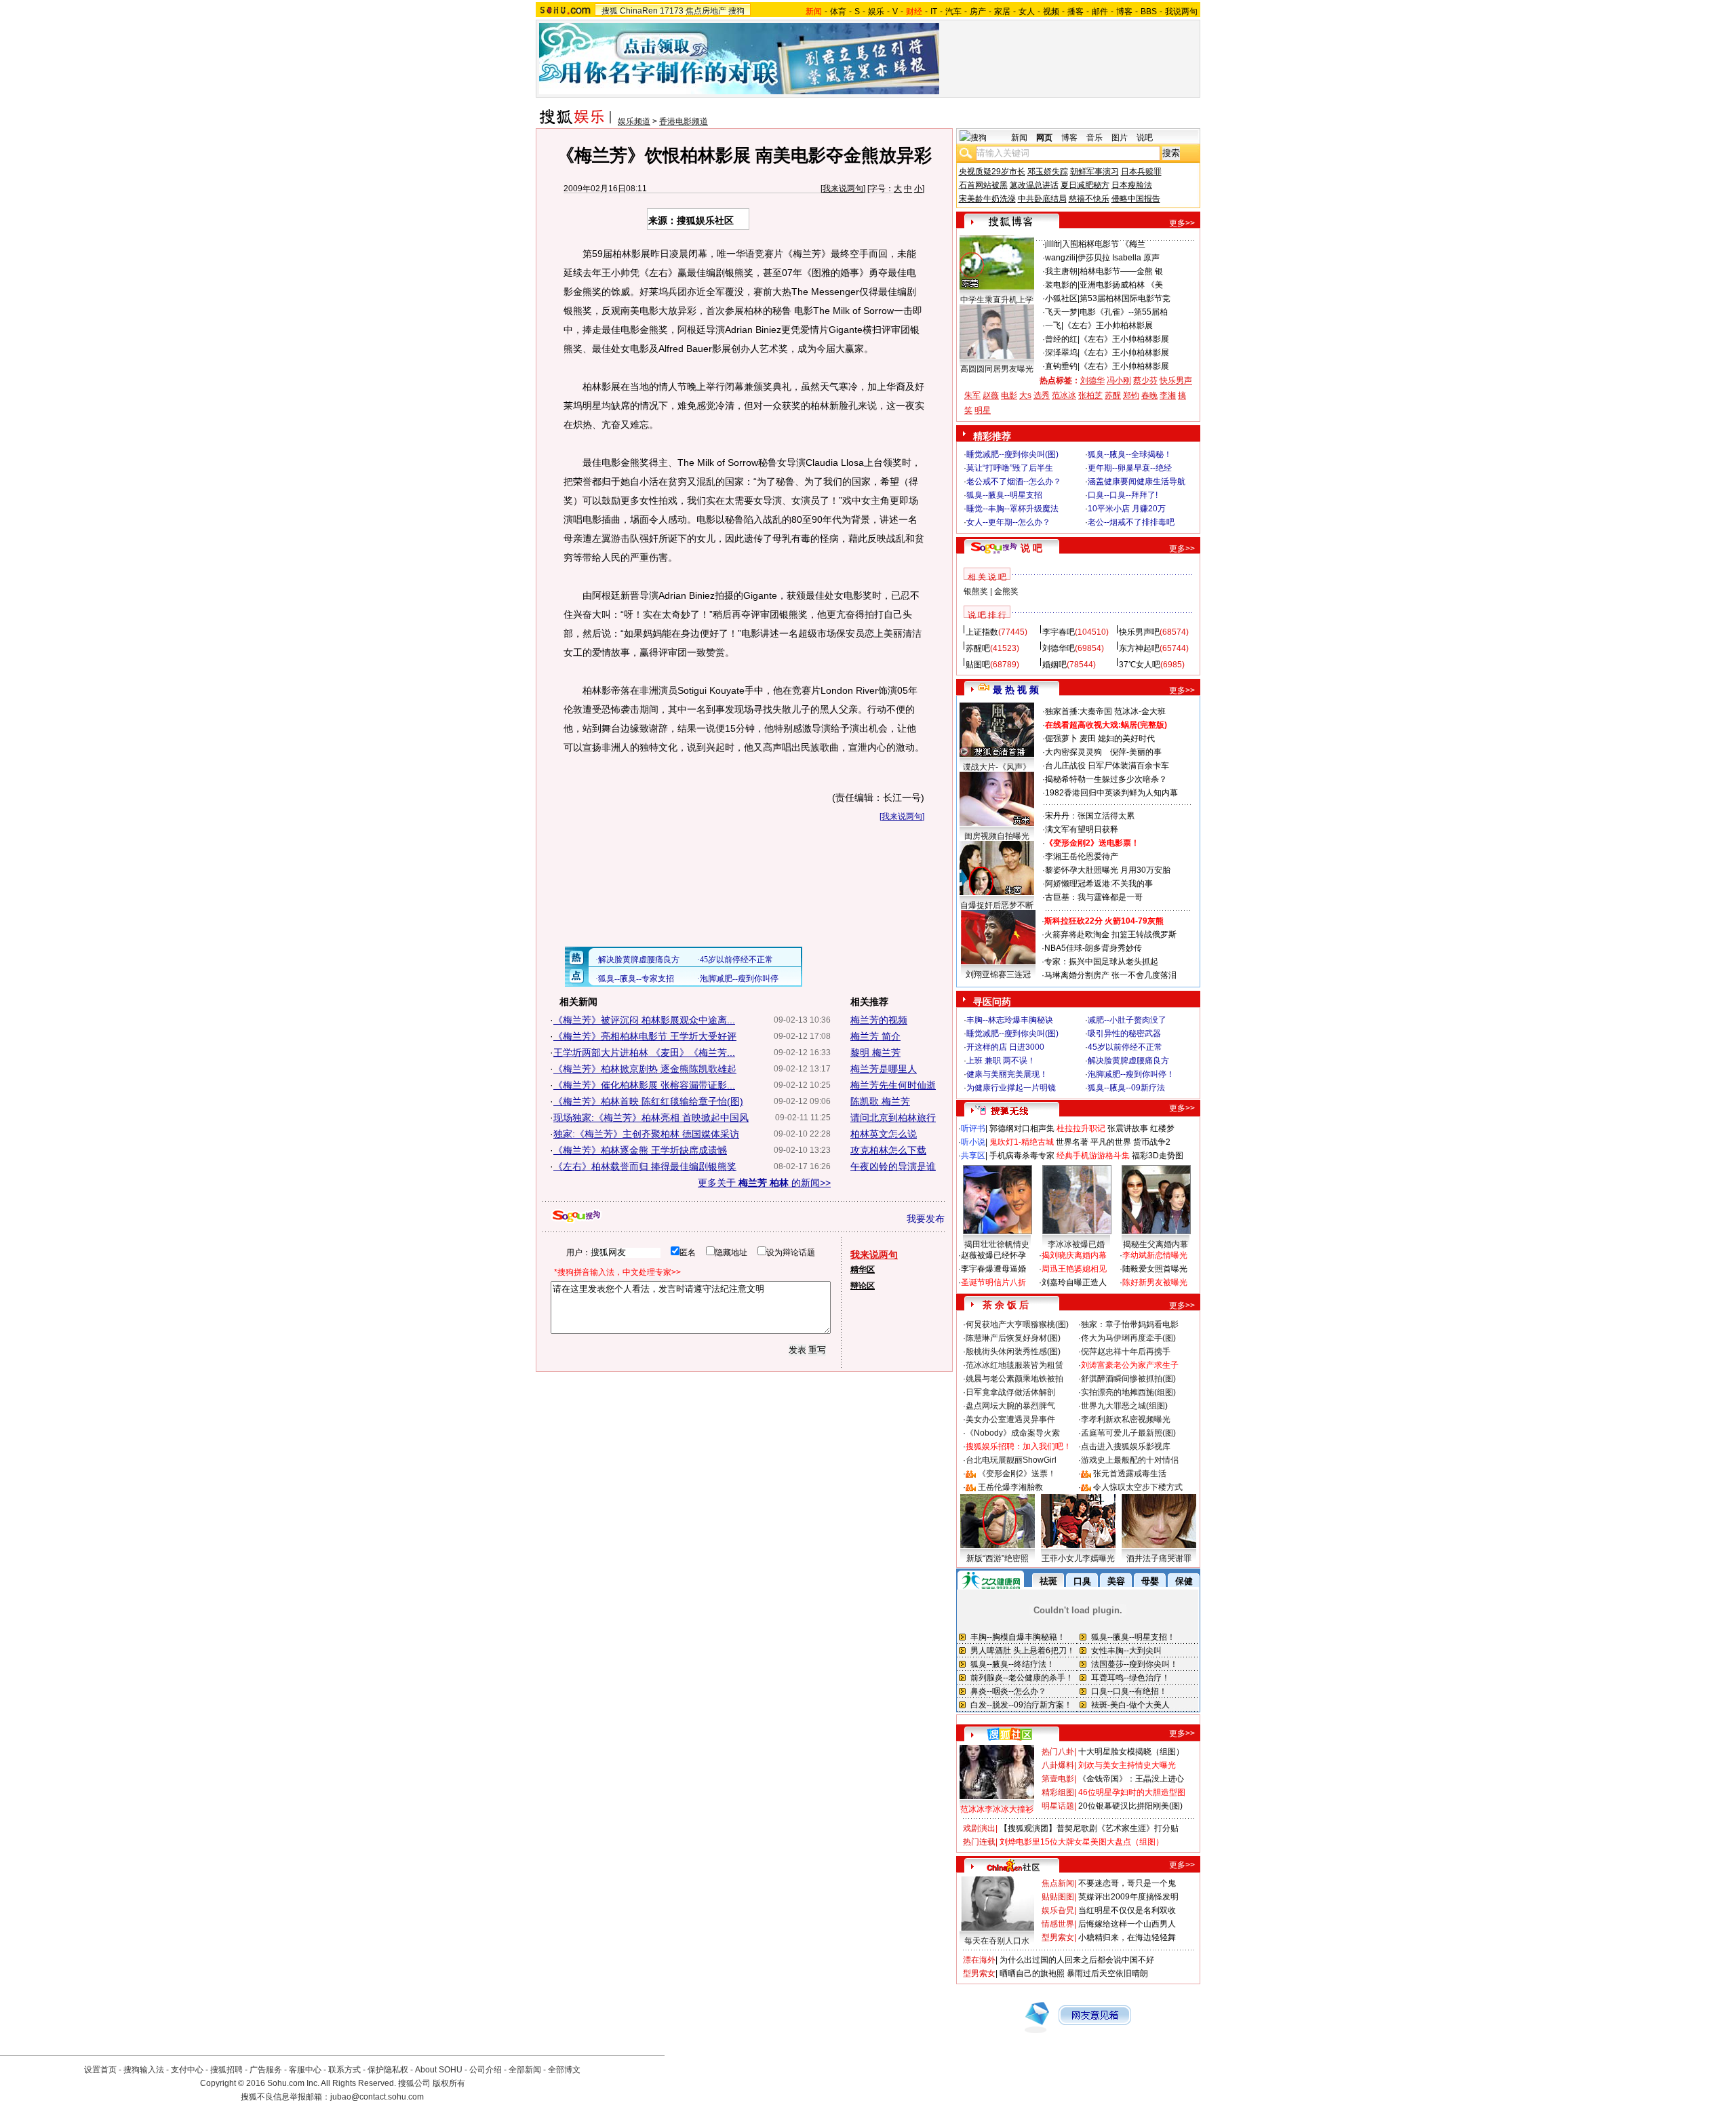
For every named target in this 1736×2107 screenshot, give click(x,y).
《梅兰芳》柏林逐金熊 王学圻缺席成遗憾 (640, 1150)
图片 (1120, 138)
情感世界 (1058, 1924)
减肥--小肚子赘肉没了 (1127, 1020)
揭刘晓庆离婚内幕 (1074, 1255)
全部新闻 (525, 2070)
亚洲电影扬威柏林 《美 (1121, 285)
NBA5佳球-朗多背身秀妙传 (1093, 948)
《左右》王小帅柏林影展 (1108, 326)
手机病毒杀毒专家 (1022, 1156)
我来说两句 (843, 189)
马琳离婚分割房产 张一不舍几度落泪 (1110, 975)
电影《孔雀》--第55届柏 (1124, 312)
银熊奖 (976, 591)
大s (1025, 395)
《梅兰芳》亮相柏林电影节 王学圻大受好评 (645, 1036)
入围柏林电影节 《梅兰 (1104, 244)
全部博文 (564, 2070)
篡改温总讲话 (1034, 185)
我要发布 (926, 1219)
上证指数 (982, 632)
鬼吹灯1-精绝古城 (1022, 1142)
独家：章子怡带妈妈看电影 (1130, 1324)
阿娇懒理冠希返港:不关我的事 (1099, 884)
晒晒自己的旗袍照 (1032, 1973)
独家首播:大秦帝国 (1079, 711)
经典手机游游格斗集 (1093, 1156)
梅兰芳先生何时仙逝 (893, 1085)
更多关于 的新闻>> (764, 1183)
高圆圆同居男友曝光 (997, 369)
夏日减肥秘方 (1085, 185)
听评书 (973, 1128)
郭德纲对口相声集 (1022, 1128)
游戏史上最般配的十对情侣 (1130, 1460)
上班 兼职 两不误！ (1001, 1061)
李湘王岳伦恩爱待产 (1082, 856)
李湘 (1168, 395)
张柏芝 (1090, 395)
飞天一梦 (1061, 312)
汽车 (953, 12)
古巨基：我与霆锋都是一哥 (1094, 897)
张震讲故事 (1128, 1128)
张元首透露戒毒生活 (1130, 1474)
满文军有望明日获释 (1082, 829)
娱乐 (876, 12)
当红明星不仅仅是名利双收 (1127, 1910)
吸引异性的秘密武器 (1124, 1033)
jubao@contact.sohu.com (377, 2097)
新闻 (1019, 138)
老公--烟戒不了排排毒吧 (1131, 522)
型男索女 (1058, 1937)
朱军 (972, 395)
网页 (1044, 138)
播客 (1076, 12)
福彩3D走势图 (1158, 1156)
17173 (672, 11)
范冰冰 (1064, 395)
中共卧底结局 (1042, 199)
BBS (1149, 12)
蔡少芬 (1145, 380)
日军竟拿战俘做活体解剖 (1010, 1392)
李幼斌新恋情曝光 (1155, 1255)
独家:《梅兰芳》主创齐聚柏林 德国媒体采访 (646, 1134)
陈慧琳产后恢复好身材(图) (1013, 1338)
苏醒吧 (978, 648)
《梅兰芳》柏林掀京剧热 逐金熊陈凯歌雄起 (645, 1069)
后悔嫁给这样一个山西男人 (1127, 1924)
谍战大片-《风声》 (997, 767)
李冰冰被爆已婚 (1076, 1244)
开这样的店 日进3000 (1005, 1047)
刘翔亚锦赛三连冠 (998, 974)
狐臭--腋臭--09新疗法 (1126, 1088)
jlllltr (1052, 244)
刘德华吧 (1059, 648)
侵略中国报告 (1136, 199)
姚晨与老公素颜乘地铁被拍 (1014, 1379)
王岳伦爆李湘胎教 (1010, 1487)
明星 (983, 410)
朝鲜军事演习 (1094, 172)
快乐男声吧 (1139, 632)
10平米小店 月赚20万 (1127, 509)
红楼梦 (1162, 1128)
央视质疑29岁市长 (992, 172)
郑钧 (1131, 395)
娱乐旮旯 (1058, 1910)
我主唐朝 (1061, 271)
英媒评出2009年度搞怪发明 (1128, 1897)
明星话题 (1058, 1806)
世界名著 (1072, 1142)
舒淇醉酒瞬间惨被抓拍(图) (1128, 1379)
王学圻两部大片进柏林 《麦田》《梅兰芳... (644, 1052)
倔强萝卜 (1061, 739)
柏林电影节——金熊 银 (1121, 271)
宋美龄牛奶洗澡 (987, 199)
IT (934, 12)
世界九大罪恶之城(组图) (1124, 1406)
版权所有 (449, 2083)
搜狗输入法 (144, 2070)
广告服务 (266, 2070)
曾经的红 (1061, 339)
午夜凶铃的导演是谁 (893, 1166)
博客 (1124, 12)
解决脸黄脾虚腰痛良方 (1128, 1061)
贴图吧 (978, 665)
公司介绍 (486, 2070)
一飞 (1053, 326)
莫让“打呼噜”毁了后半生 (1010, 468)
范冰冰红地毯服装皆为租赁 (1014, 1365)
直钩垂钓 (1061, 366)
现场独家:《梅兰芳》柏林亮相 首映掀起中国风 (651, 1118)
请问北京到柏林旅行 (893, 1118)
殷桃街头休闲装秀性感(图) (1013, 1352)
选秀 (1042, 395)
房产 (978, 12)
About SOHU (439, 2070)
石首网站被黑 (983, 185)
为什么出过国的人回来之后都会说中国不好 (1077, 1960)
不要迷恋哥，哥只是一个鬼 (1127, 1883)
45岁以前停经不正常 (1125, 1047)
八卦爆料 (1058, 1765)
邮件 (1100, 12)
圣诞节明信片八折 (993, 1282)
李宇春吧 (1059, 632)
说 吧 (1031, 548)
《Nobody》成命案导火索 (1013, 1433)
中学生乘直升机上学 (997, 300)
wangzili (1060, 258)
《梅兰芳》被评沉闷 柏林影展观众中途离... (644, 1020)
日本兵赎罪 (1141, 172)
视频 (1051, 12)
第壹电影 (1058, 1779)
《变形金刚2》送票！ (1017, 1474)
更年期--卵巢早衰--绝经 (1130, 468)
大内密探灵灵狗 (1073, 752)
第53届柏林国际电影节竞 (1125, 298)
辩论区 (863, 1286)
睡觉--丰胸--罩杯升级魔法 (1012, 509)
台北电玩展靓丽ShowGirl (1011, 1460)
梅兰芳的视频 (879, 1020)
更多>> (1182, 223)
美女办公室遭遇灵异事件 (1010, 1419)
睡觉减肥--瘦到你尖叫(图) (1012, 454)
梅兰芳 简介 (875, 1036)
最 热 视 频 (1016, 690)
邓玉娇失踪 (1048, 172)
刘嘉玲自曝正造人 (1074, 1282)
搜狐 (610, 11)
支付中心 (187, 2070)
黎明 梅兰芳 (875, 1052)
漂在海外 (979, 1960)
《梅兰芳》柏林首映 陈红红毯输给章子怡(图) (648, 1101)
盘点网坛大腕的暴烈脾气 (1010, 1406)
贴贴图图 (1058, 1897)
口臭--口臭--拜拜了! (1123, 495)
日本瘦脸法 (1132, 185)
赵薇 (991, 395)
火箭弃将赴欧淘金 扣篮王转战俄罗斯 (1110, 934)
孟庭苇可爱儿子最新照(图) (1128, 1433)
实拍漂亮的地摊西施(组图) (1128, 1392)
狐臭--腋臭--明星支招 (1004, 495)
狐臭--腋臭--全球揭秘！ (1130, 454)
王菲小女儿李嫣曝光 (1078, 1558)
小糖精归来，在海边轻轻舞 (1127, 1937)
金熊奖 (1006, 591)
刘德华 (1092, 380)
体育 (838, 12)
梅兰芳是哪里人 (884, 1069)
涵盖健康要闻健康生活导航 (1137, 481)
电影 (1009, 395)
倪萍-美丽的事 (1136, 752)
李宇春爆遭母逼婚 (993, 1269)
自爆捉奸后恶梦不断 (997, 905)
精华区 (863, 1269)
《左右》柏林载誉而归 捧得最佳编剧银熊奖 (645, 1166)
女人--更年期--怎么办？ (1008, 522)
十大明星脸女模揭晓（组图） (1131, 1752)
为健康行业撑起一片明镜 (1011, 1088)
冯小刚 (1119, 380)
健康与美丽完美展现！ (1007, 1074)
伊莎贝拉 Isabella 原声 (1119, 258)
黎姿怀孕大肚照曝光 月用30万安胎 (1108, 870)
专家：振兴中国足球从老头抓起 (1101, 962)
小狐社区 (1061, 298)
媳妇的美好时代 (1126, 739)
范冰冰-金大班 (1140, 711)
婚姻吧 (1054, 665)
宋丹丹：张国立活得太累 (1090, 816)
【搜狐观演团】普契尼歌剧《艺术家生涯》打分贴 (1089, 1828)
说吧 (1145, 138)
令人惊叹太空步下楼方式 (1138, 1487)
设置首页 (100, 2070)
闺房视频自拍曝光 (997, 836)
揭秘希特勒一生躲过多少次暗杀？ (1106, 779)
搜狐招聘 (226, 2070)
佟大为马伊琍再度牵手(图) (1128, 1338)
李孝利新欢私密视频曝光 (1126, 1419)
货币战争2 (1152, 1142)
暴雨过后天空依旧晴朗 (1107, 1973)
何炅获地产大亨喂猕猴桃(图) (1017, 1324)
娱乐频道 (634, 121)
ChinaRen (639, 11)
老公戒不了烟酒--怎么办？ (1014, 481)
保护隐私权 (388, 2070)
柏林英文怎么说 (884, 1134)
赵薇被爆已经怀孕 (993, 1255)
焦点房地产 (706, 11)
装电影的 (1061, 285)
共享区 (973, 1156)
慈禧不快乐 (1089, 199)
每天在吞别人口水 (997, 1941)
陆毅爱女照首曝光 (1155, 1269)
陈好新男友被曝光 (1155, 1282)
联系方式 (344, 2070)
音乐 (1094, 138)
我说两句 (1181, 12)
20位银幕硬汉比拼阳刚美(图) (1130, 1806)
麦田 (1088, 739)
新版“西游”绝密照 (998, 1558)
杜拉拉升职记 (1081, 1128)
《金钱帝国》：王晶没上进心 (1131, 1779)
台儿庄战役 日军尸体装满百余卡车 (1107, 766)
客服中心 (305, 2070)
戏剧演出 (979, 1828)
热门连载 (979, 1842)
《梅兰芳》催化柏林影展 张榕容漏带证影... (644, 1085)
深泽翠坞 (1061, 353)
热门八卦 (1058, 1752)
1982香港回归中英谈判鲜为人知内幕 (1111, 793)
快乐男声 (1176, 380)
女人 (1027, 12)
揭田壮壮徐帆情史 (997, 1244)
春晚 (1149, 395)
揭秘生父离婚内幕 (1156, 1244)
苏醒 (1113, 395)
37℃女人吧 (1140, 665)
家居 (1002, 12)
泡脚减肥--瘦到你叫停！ (1131, 1074)
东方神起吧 (1139, 648)
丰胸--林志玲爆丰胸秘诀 (1010, 1020)
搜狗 (736, 11)
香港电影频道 (684, 121)
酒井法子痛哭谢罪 (1159, 1558)
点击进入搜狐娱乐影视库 (1126, 1446)
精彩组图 (1058, 1792)
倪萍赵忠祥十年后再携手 (1126, 1352)
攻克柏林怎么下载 (888, 1150)
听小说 (973, 1142)
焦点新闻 (1058, 1883)
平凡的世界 (1111, 1142)
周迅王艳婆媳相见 (1074, 1269)
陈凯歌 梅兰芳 (880, 1101)
